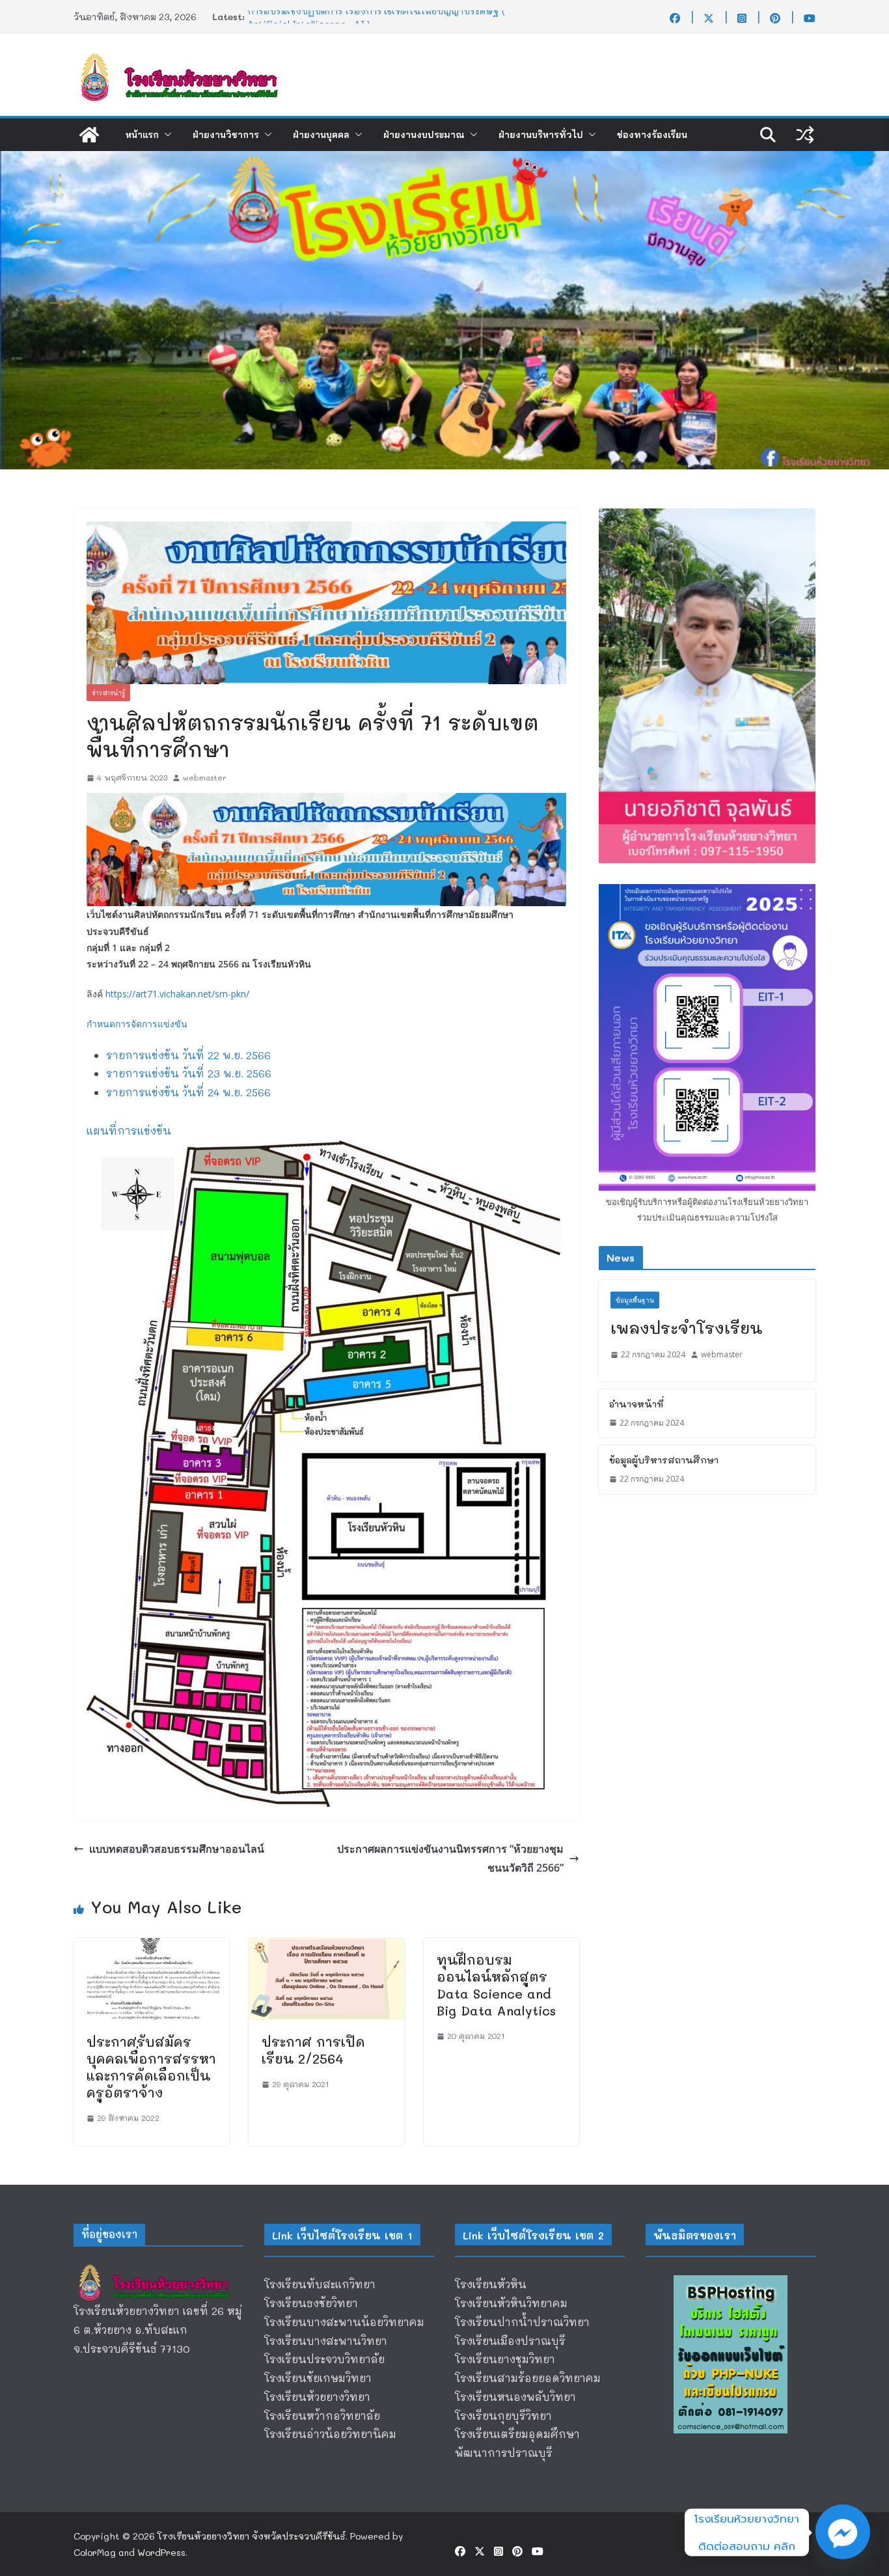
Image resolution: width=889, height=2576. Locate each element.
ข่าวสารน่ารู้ (108, 693)
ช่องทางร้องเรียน (652, 135)
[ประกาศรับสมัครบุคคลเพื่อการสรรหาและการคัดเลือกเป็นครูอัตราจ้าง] (151, 1947)
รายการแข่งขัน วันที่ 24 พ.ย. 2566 (188, 1092)
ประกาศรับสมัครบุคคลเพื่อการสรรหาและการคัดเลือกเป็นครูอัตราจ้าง (151, 2067)
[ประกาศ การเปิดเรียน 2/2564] (326, 1947)
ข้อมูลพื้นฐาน (635, 1300)
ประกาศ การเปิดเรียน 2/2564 (313, 2050)
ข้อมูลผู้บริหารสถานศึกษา (664, 1460)
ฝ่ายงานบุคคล (321, 135)
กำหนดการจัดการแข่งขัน (137, 1024)
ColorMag (95, 2552)
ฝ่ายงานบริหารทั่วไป (541, 135)
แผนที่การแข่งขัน (129, 1130)
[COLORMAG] (158, 2268)
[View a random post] (805, 135)
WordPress (161, 2552)
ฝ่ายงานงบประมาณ (424, 135)
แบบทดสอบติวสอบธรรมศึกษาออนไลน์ (177, 1849)
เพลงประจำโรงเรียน (686, 1328)
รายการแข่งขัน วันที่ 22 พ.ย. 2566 (188, 1055)
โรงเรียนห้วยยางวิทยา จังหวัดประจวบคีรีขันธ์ (252, 2536)
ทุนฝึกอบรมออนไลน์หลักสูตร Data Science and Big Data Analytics (496, 1985)
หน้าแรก (142, 135)
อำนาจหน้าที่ (636, 1404)
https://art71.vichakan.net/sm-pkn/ (177, 994)
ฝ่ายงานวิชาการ (226, 135)
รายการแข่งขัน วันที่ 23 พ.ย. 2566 (189, 1073)
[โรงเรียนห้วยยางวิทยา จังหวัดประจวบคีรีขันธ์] (89, 135)
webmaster (205, 777)
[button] (165, 135)
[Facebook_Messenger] (843, 2532)
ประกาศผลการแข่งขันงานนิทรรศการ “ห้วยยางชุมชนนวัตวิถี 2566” (450, 1858)
